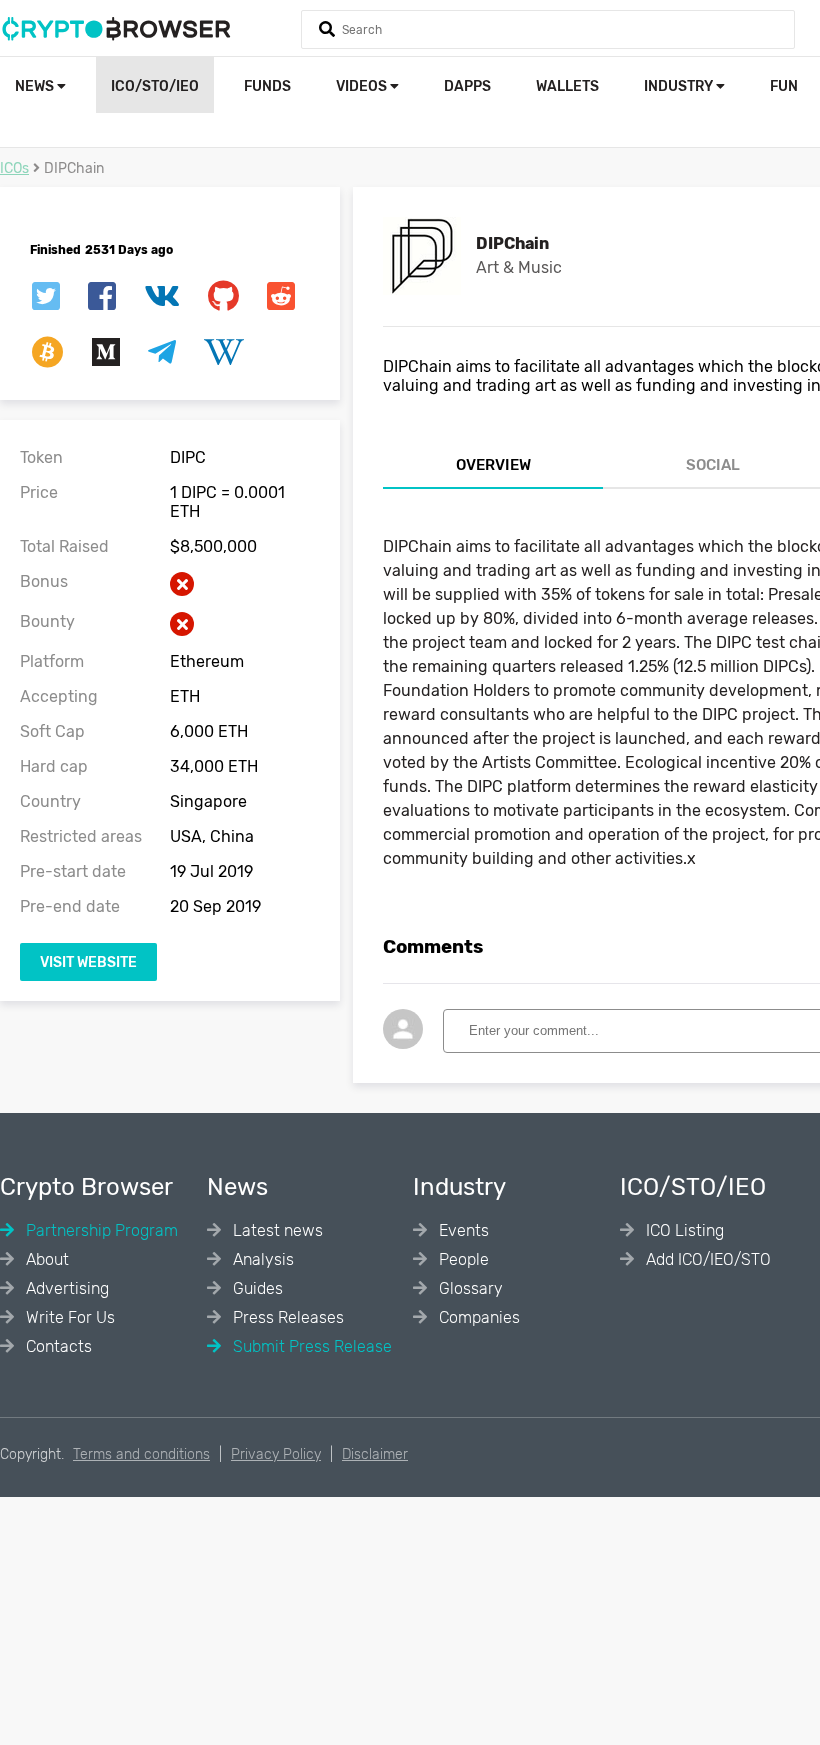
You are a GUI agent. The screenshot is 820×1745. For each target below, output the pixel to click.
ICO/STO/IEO (155, 86)
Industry (680, 86)
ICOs (14, 168)
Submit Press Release (310, 1346)
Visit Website (88, 962)
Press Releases (286, 1317)
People (462, 1259)
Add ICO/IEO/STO (706, 1259)
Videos (363, 86)
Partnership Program (100, 1230)
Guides (256, 1288)
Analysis (261, 1259)
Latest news (276, 1230)
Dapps (467, 86)
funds (267, 86)
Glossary (469, 1288)
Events (462, 1230)
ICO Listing (683, 1230)
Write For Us (68, 1317)
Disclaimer (375, 1454)
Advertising (65, 1288)
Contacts (57, 1346)
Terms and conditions (141, 1454)
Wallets (567, 86)
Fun (784, 86)
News (36, 86)
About (45, 1259)
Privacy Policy (276, 1454)
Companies (477, 1317)
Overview (493, 465)
